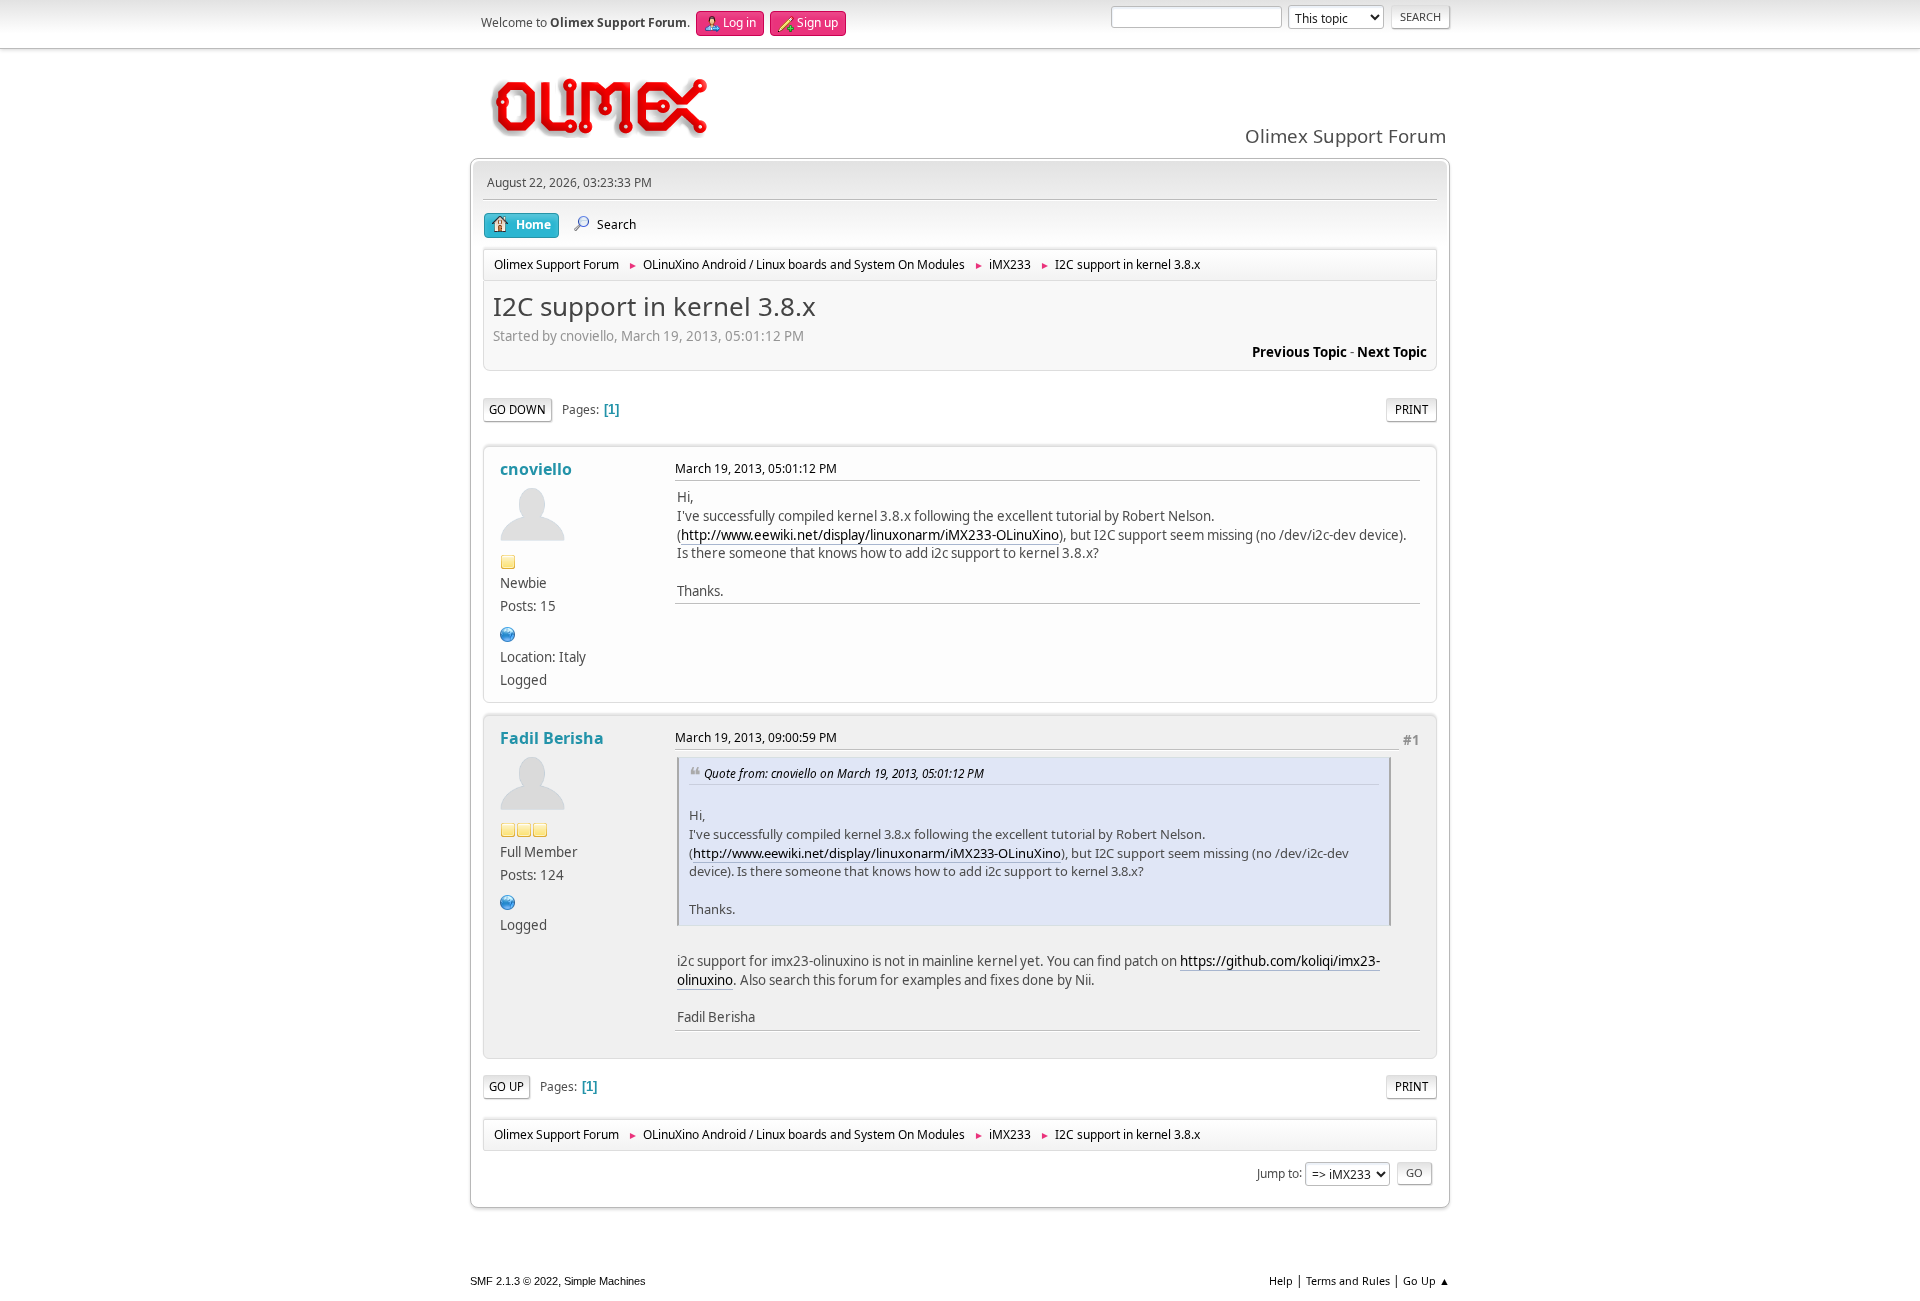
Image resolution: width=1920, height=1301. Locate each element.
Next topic (1392, 352)
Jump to (1278, 1172)
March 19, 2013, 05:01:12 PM (756, 468)
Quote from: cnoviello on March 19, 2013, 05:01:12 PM (844, 773)
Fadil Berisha (552, 738)
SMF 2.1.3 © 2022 (514, 1281)
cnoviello (536, 469)
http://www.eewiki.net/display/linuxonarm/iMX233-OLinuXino (870, 535)
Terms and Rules (1348, 1280)
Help (1281, 1280)
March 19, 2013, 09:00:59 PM (756, 737)
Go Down (517, 409)
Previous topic (1299, 352)
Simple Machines (605, 1281)
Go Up (506, 1086)
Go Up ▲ (1426, 1280)
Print (1411, 409)
